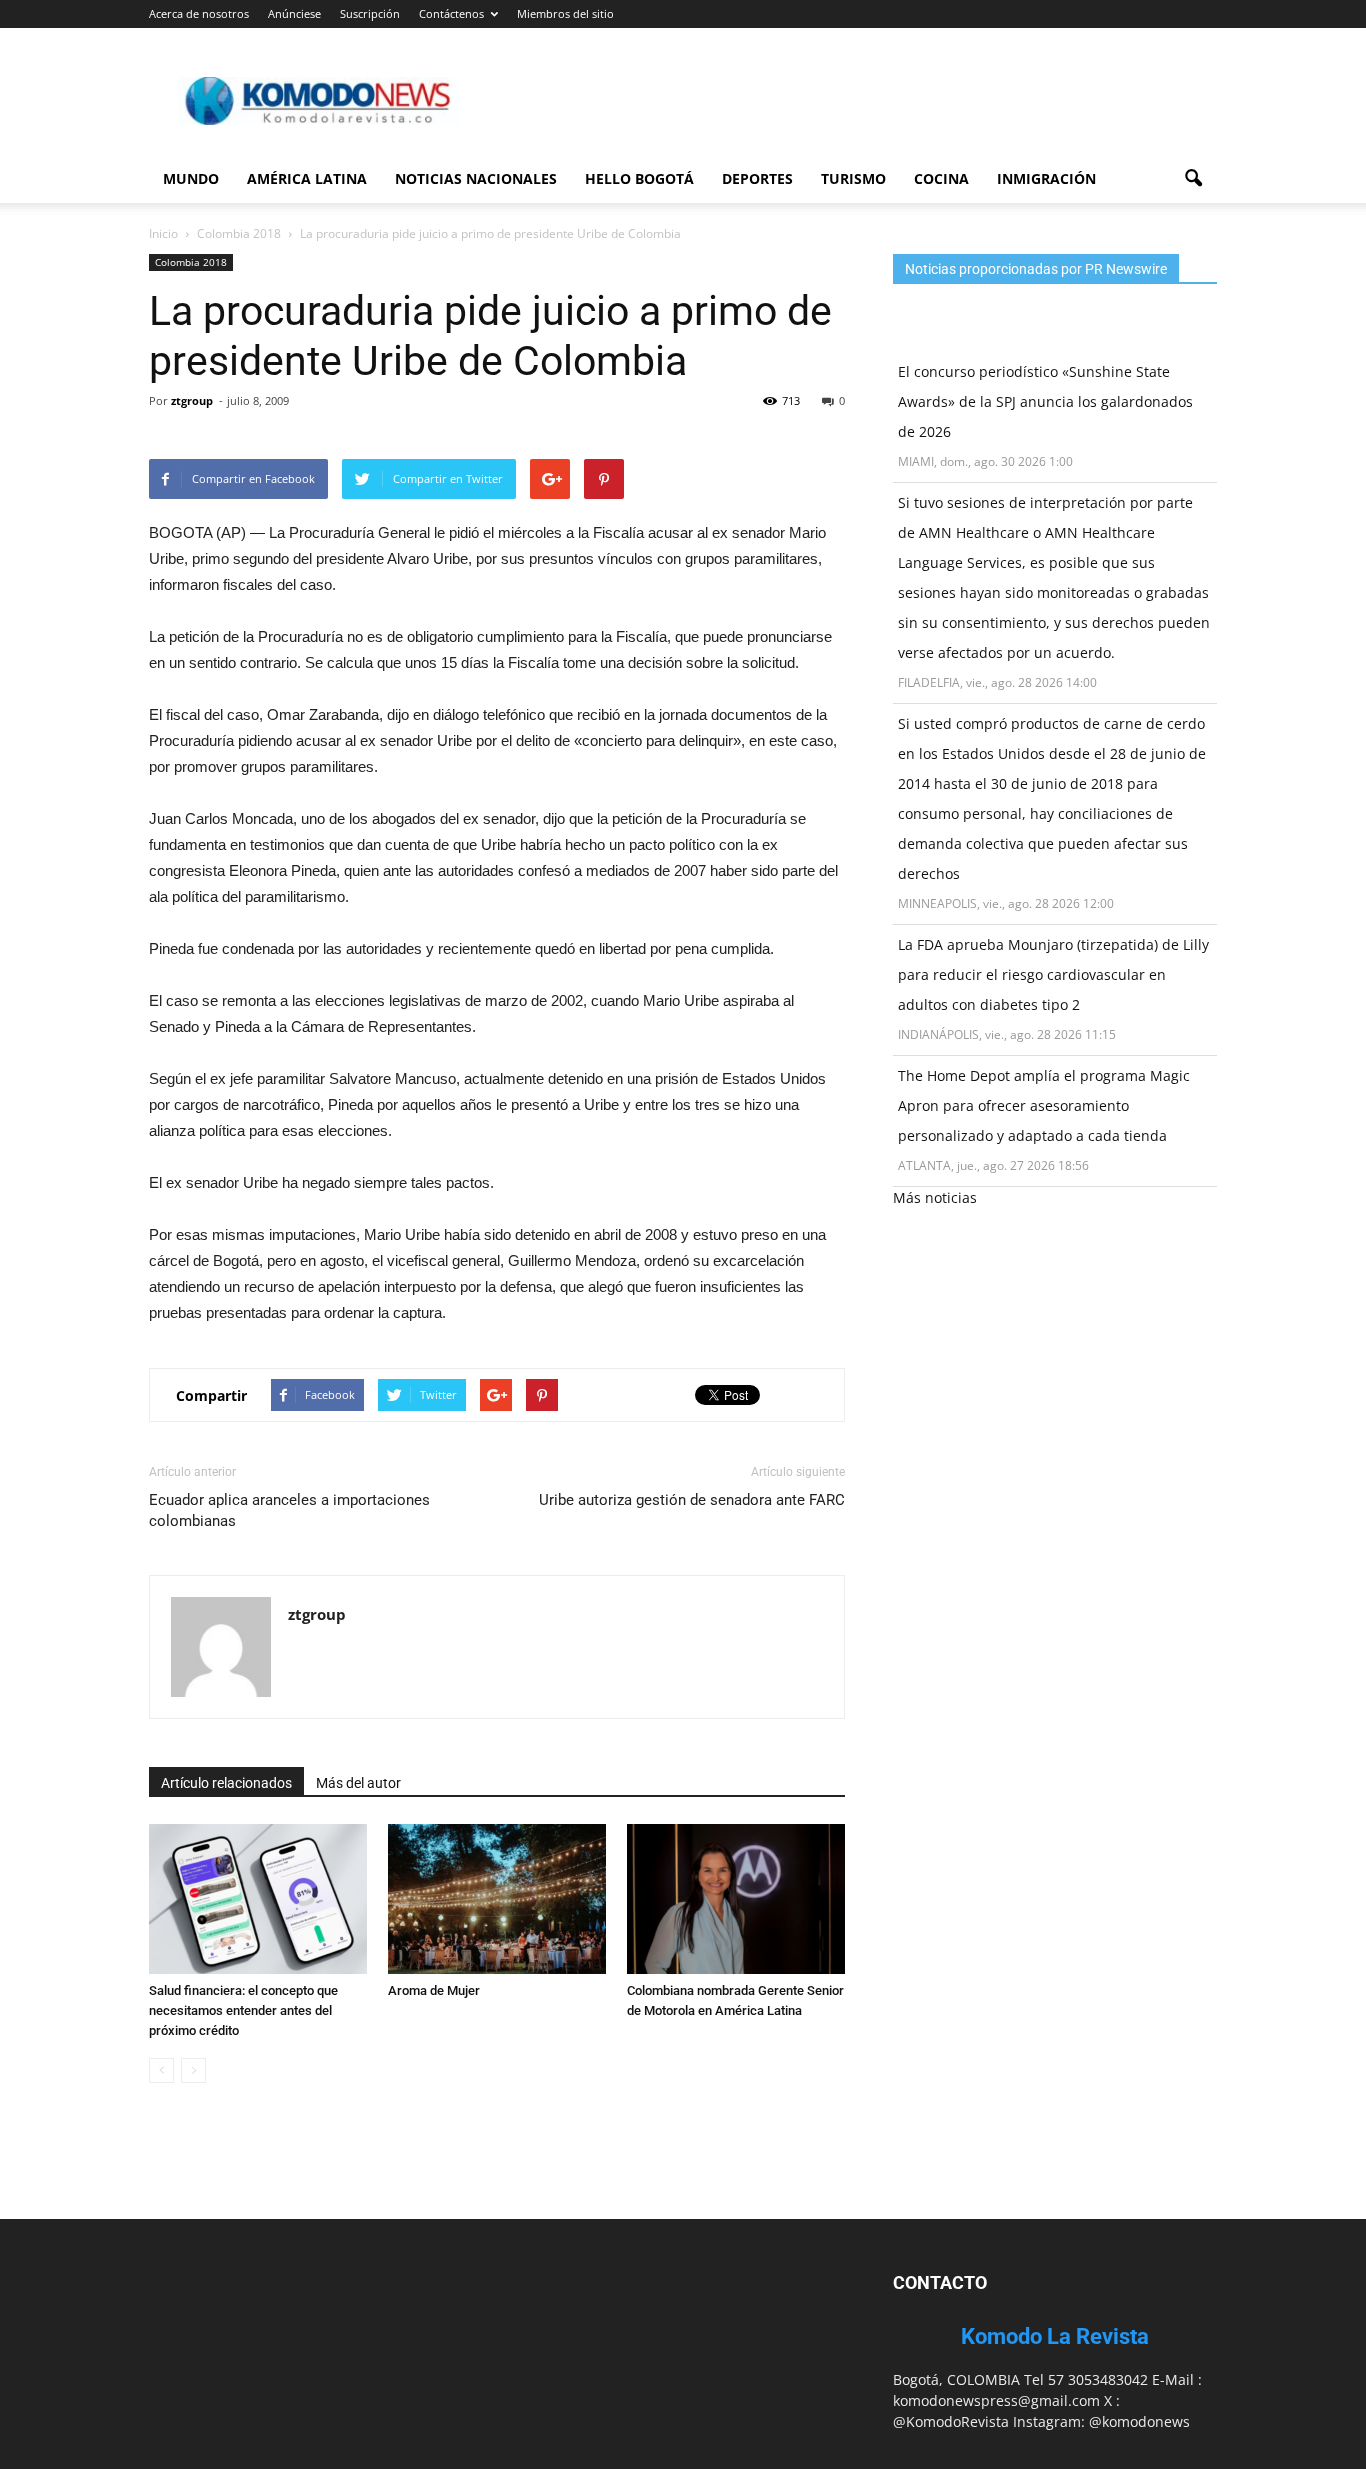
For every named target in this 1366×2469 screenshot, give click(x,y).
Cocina (941, 178)
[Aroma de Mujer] (497, 1899)
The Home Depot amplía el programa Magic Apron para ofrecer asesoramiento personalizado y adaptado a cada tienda (1044, 1105)
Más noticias (935, 1197)
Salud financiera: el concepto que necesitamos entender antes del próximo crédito (243, 2010)
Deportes (757, 178)
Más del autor (358, 1783)
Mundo (191, 178)
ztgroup (192, 400)
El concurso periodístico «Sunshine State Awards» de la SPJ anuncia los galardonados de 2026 (1045, 401)
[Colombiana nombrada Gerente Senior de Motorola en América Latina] (736, 1899)
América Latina (307, 178)
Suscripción (370, 13)
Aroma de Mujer (434, 1990)
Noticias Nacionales (476, 178)
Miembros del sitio (565, 13)
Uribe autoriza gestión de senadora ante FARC (692, 1500)
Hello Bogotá (639, 178)
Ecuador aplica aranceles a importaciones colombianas (289, 1510)
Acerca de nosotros (199, 13)
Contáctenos (451, 13)
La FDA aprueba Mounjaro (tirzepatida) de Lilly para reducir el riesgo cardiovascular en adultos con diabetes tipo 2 (1053, 974)
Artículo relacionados (226, 1783)
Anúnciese (294, 13)
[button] (1193, 179)
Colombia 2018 (191, 262)
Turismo (853, 178)
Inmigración (1046, 178)
